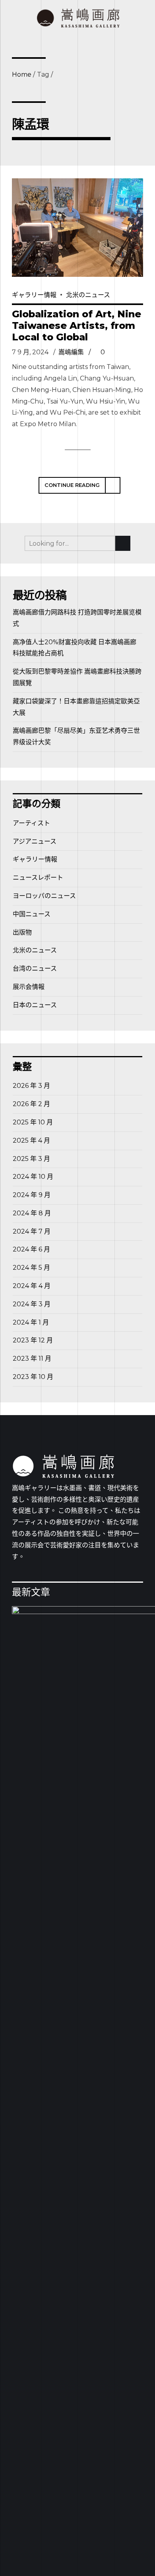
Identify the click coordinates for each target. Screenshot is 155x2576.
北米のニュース (88, 295)
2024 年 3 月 (32, 1304)
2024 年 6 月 (31, 1249)
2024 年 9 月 (32, 1195)
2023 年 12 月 (33, 1340)
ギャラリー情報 (34, 295)
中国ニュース (32, 914)
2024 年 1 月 (31, 1322)
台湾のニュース (35, 968)
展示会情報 (29, 987)
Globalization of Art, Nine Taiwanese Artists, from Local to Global (77, 325)
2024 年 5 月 (31, 1268)
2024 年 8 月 (32, 1213)
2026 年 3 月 (31, 1086)
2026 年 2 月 (31, 1104)
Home (22, 74)
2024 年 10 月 (33, 1177)
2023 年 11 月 (32, 1358)
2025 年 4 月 (31, 1140)
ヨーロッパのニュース (44, 896)
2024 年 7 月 (32, 1231)
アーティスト (31, 823)
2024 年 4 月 (32, 1286)
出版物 (22, 932)
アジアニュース (35, 841)
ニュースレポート (38, 878)
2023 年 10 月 (33, 1377)
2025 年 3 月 (31, 1159)
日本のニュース (35, 1005)
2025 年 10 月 (33, 1122)
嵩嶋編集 (71, 352)
